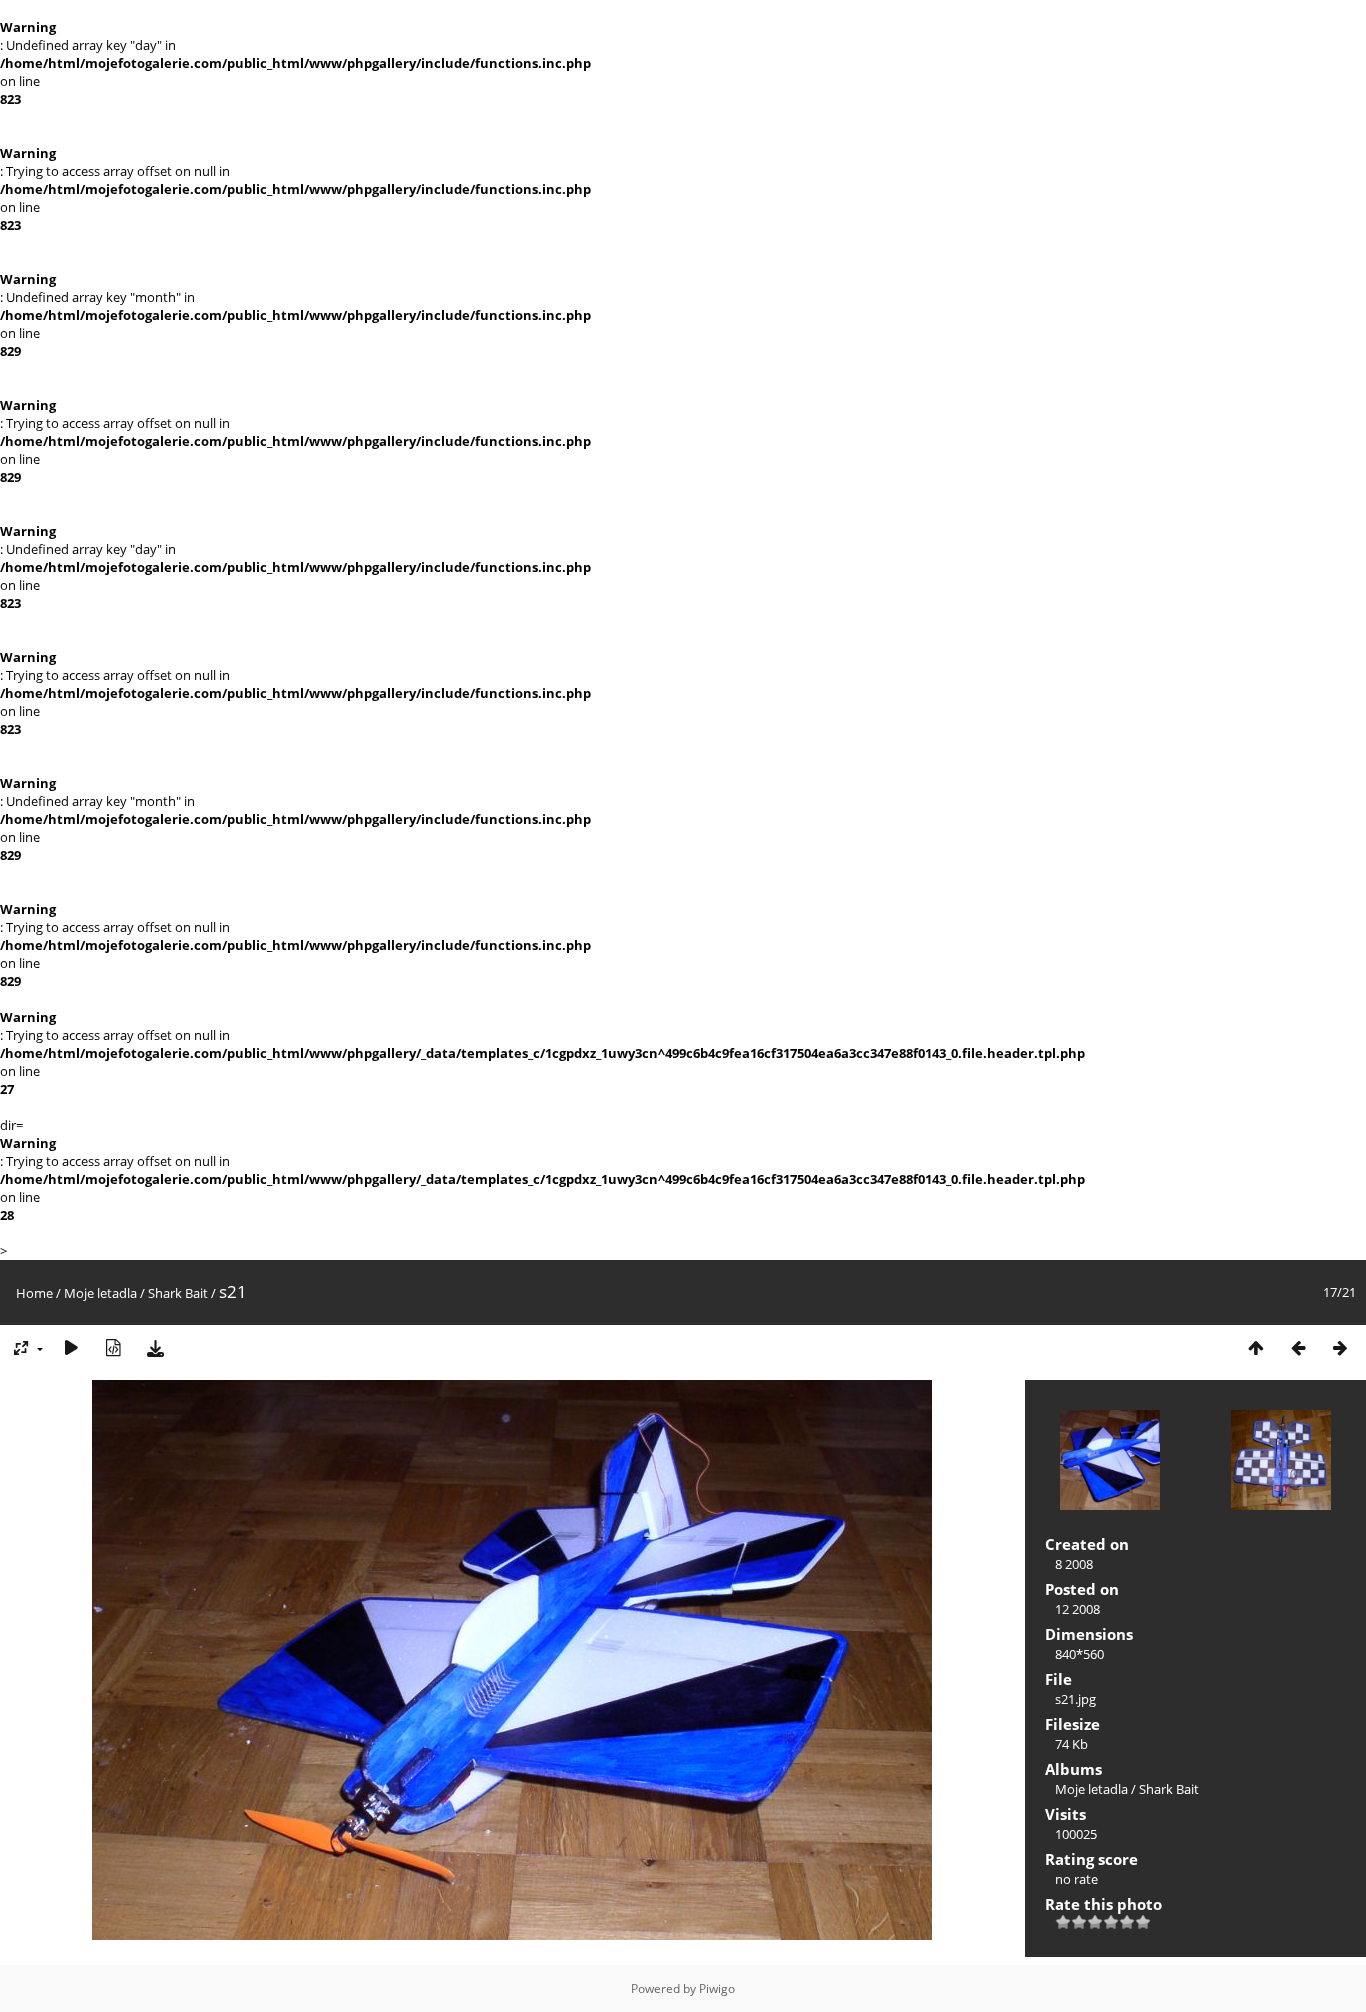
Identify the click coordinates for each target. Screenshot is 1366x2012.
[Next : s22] (1340, 1348)
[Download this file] (155, 1348)
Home (34, 1293)
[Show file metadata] (113, 1348)
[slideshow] (71, 1348)
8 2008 (1074, 1564)
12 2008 (1077, 1609)
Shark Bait (178, 1293)
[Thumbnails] (1256, 1348)
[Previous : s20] (1298, 1348)
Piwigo (717, 1988)
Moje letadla (100, 1293)
